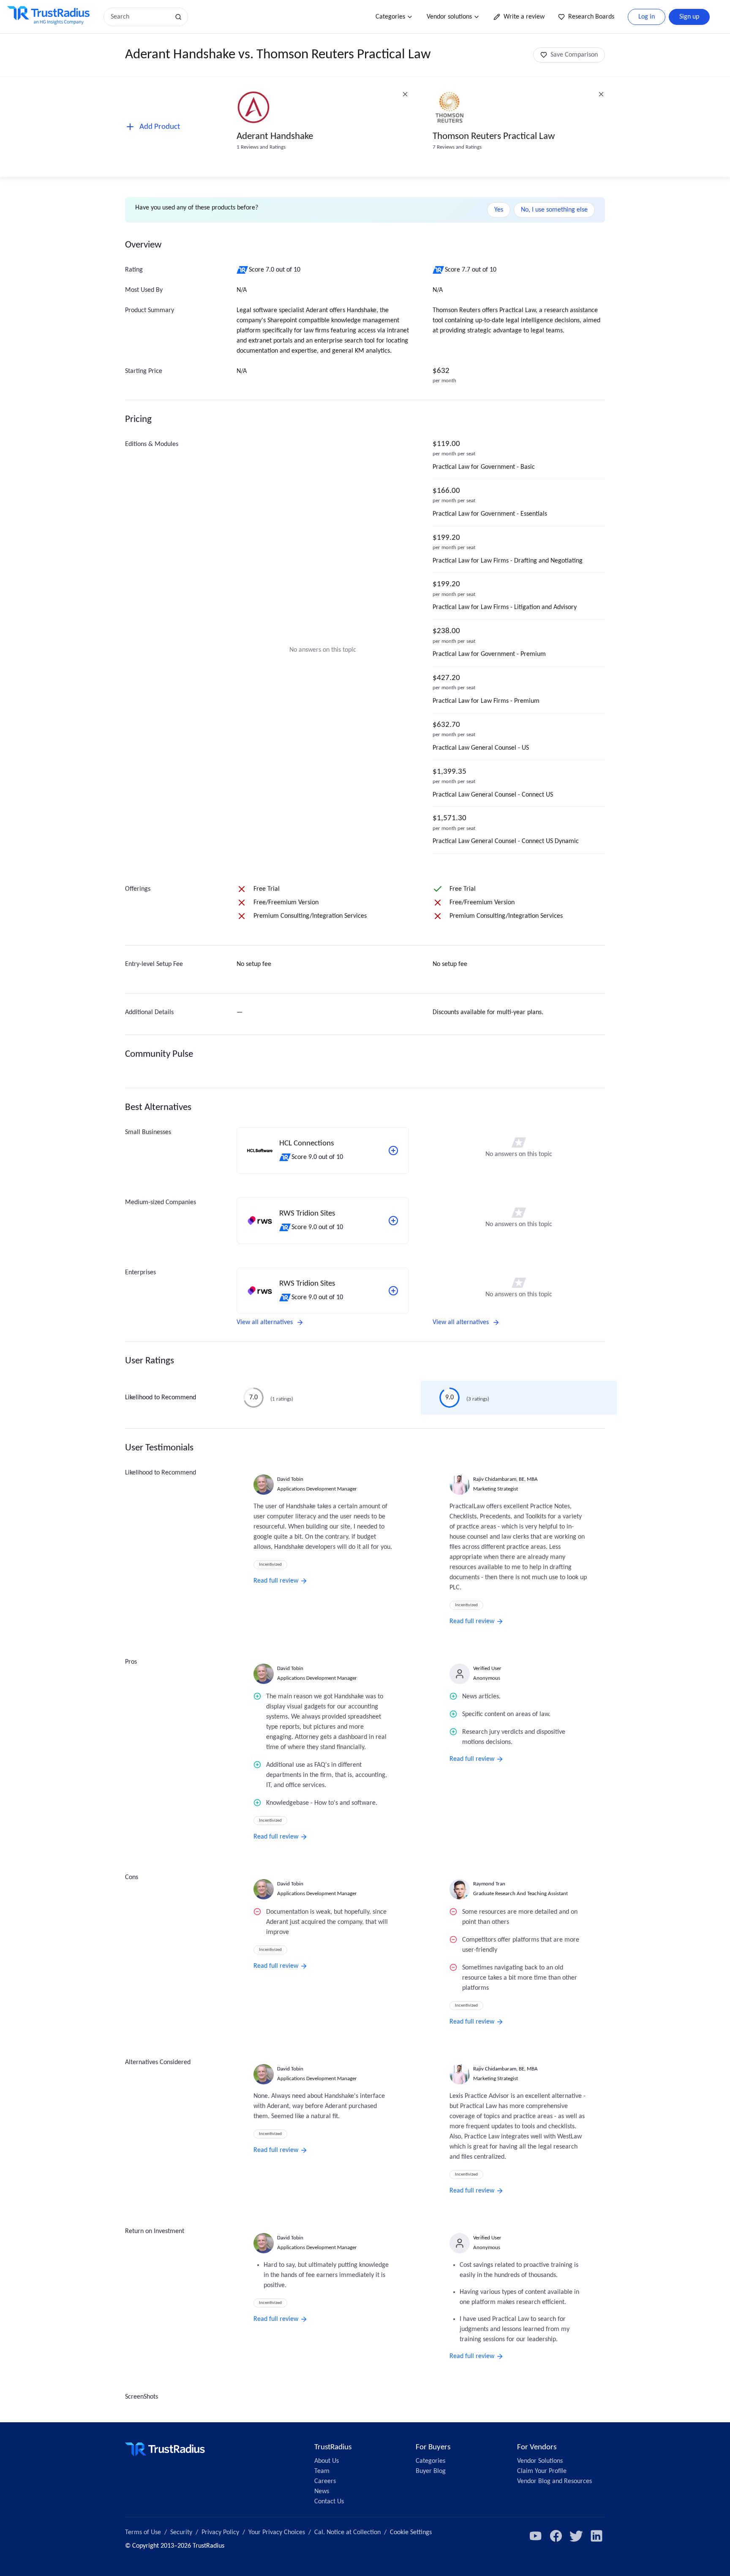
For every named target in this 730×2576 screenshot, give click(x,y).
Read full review (276, 1581)
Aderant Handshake (275, 137)
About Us (327, 2461)
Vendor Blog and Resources (554, 2481)
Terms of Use (143, 2532)
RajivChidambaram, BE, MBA (505, 1479)
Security (181, 2532)
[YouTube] (536, 2536)
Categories (390, 17)
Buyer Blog (431, 2471)
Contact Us (329, 2502)
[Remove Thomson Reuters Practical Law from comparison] (601, 94)
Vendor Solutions (540, 2461)
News (322, 2492)
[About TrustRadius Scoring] (243, 270)
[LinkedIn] (597, 2536)
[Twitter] (576, 2536)
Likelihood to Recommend (161, 1398)
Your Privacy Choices (277, 2532)
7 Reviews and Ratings (457, 147)
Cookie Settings (411, 2532)
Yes (499, 210)
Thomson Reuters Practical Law (494, 137)
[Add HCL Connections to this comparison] (393, 1151)
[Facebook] (556, 2536)
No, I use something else (554, 210)
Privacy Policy (220, 2532)
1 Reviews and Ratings (261, 147)
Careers (325, 2481)
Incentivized (270, 1565)
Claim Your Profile (542, 2471)
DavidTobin (290, 1479)
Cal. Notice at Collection (347, 2532)
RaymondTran (489, 1884)
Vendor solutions (449, 17)
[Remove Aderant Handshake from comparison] (405, 94)
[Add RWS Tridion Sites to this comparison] (393, 1221)
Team (322, 2471)
